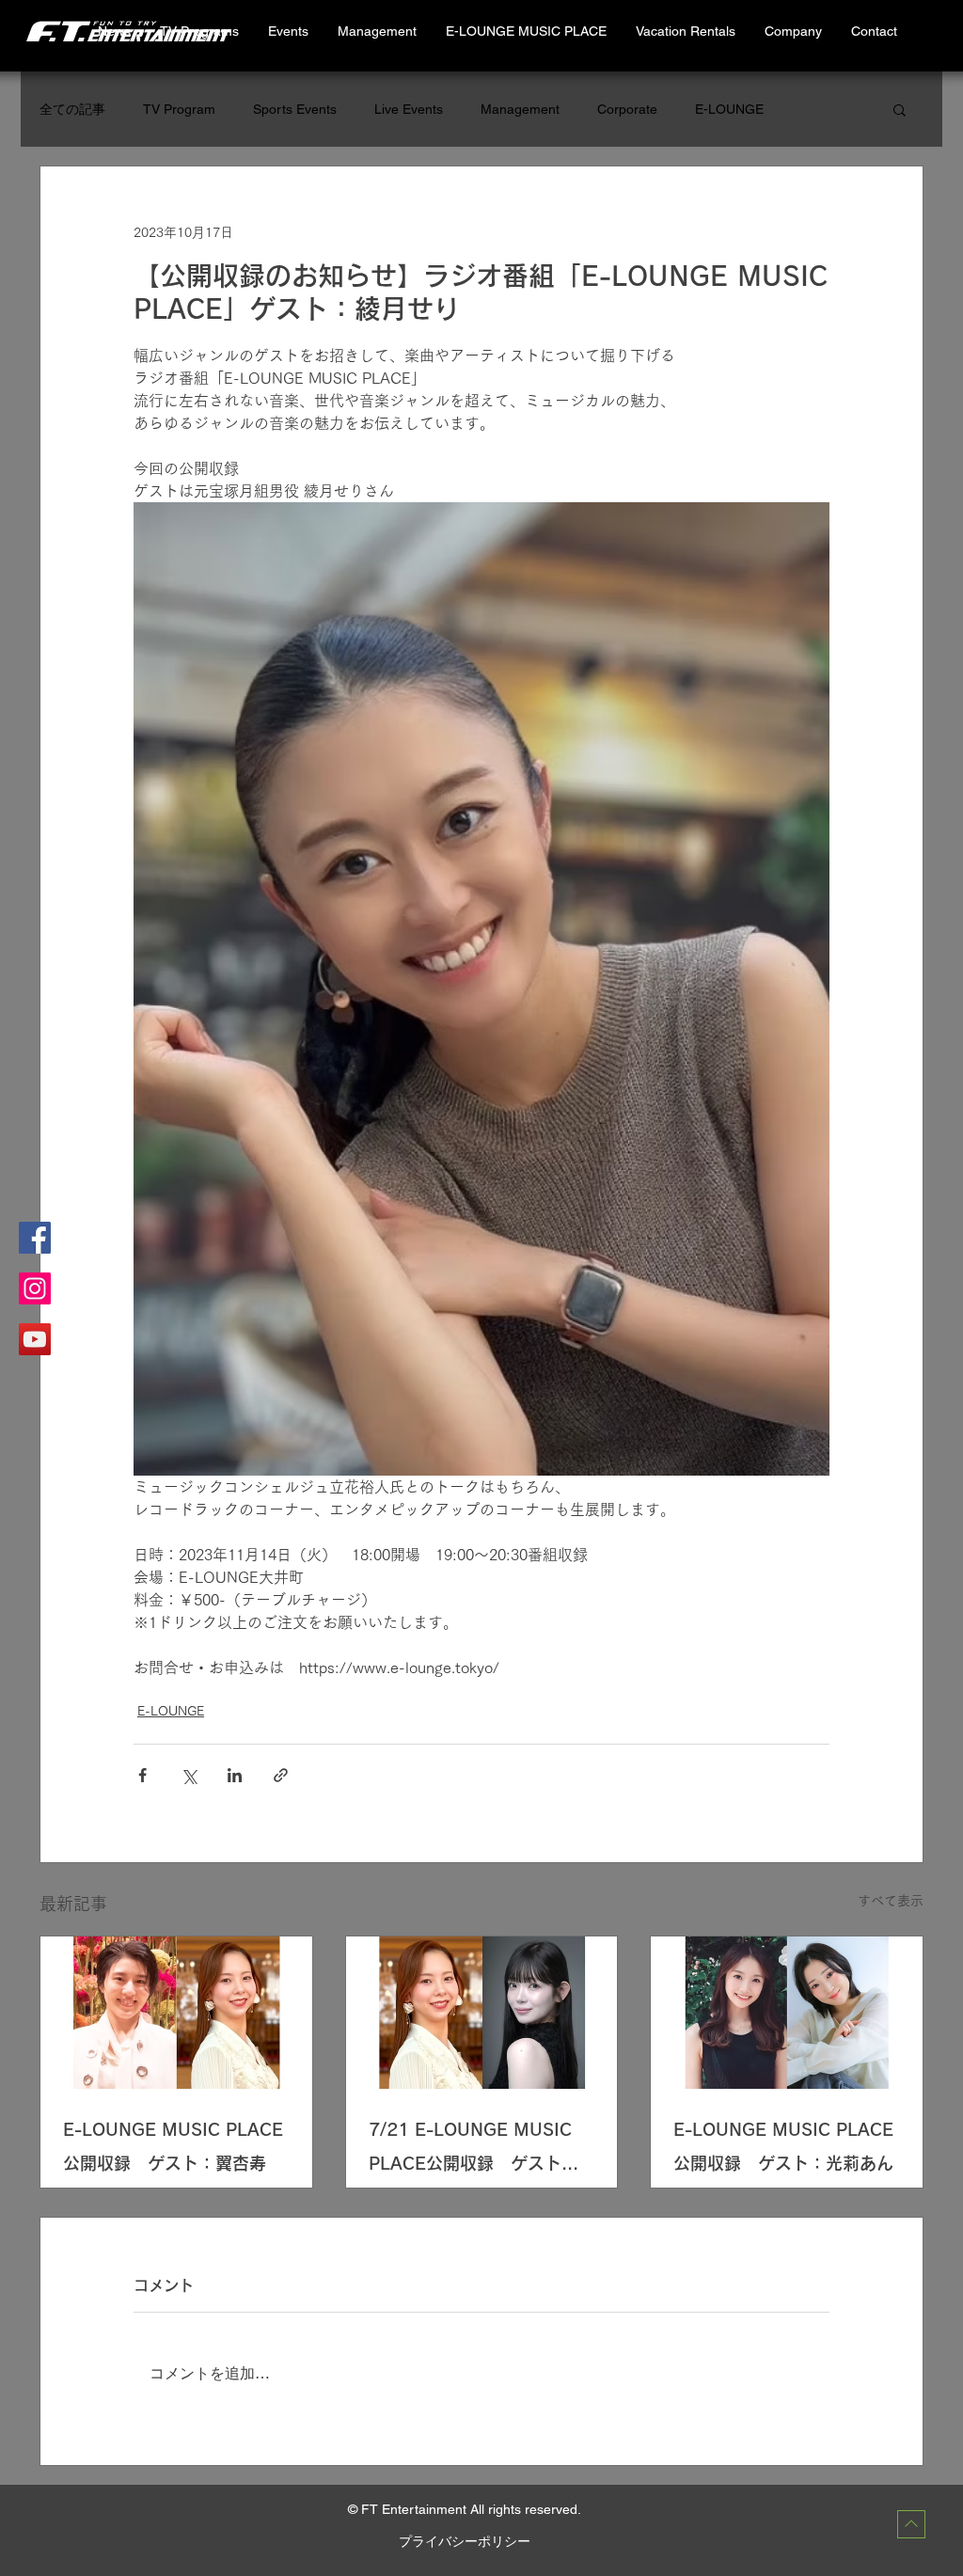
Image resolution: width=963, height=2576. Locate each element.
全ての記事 (72, 109)
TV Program (179, 109)
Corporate (627, 109)
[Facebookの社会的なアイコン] (35, 1238)
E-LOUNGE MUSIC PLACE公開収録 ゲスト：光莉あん (783, 2146)
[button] (685, 32)
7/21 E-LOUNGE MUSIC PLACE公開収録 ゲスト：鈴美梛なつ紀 (474, 2150)
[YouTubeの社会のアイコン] (35, 1339)
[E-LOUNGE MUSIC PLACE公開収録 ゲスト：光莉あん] (787, 2013)
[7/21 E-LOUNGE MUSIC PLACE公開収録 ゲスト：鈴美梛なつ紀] (482, 2013)
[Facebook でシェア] (142, 1775)
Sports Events (295, 109)
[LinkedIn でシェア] (235, 1775)
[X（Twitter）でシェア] (189, 1775)
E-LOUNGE (729, 109)
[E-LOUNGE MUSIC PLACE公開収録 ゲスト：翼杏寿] (176, 2013)
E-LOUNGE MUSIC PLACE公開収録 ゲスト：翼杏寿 (173, 2146)
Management (520, 109)
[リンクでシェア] (281, 1775)
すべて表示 (891, 1901)
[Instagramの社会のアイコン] (35, 1288)
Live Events (409, 109)
